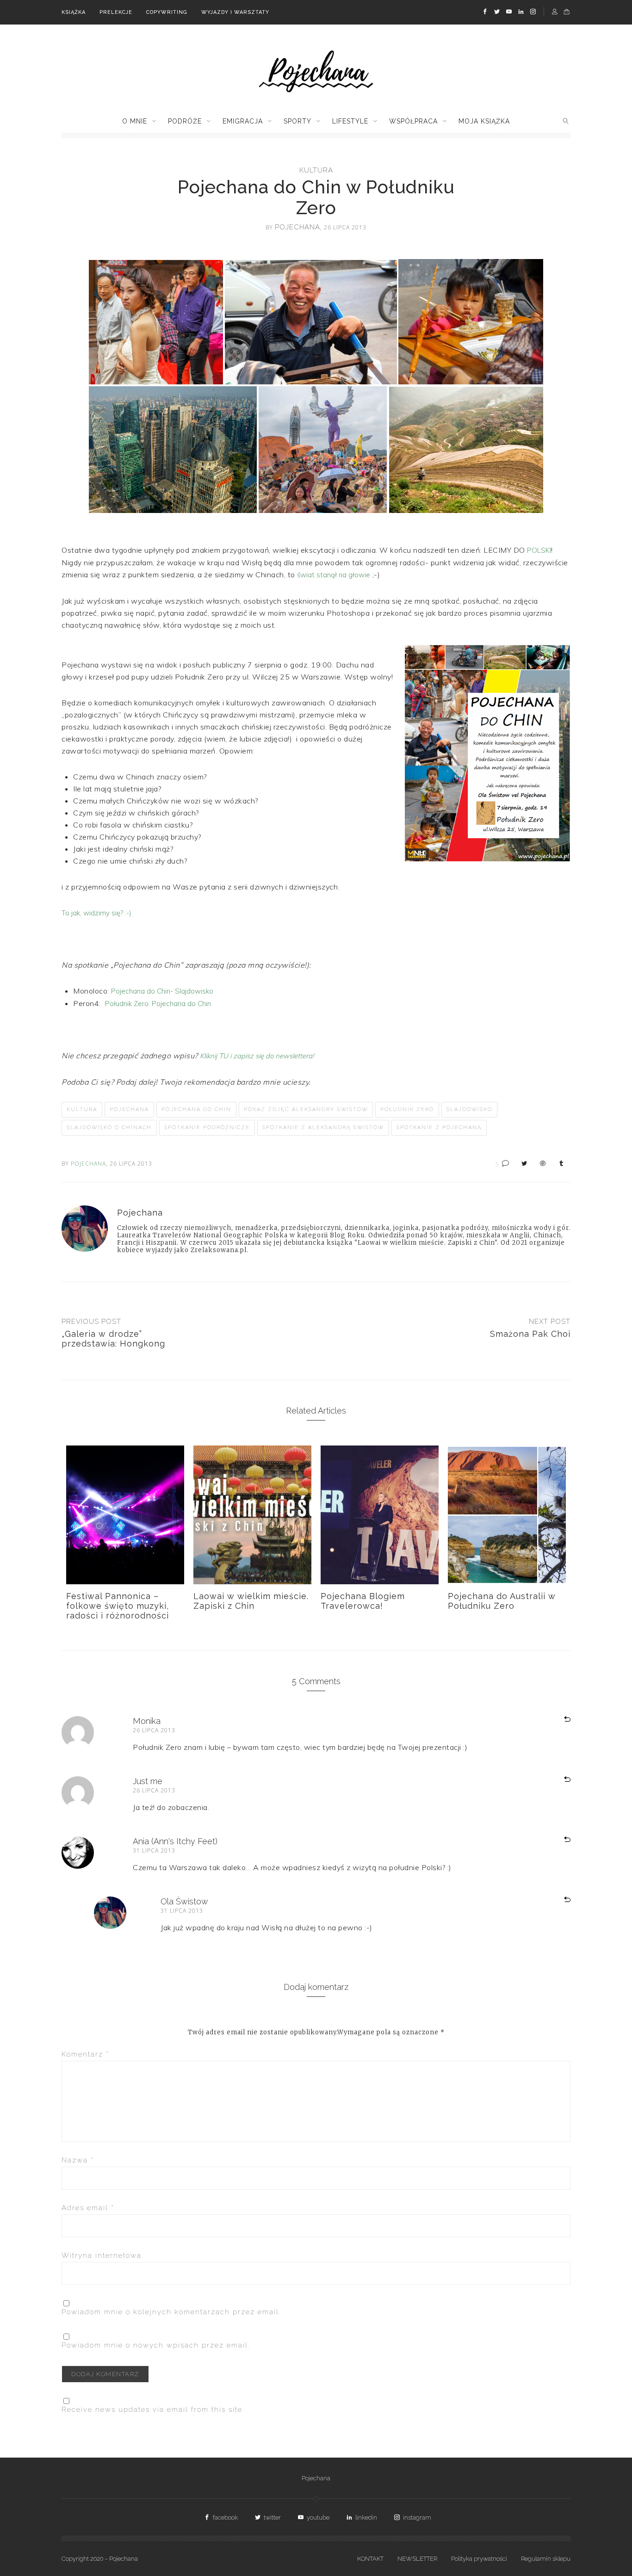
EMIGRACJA (243, 121)
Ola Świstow (184, 1901)
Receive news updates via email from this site (152, 2409)
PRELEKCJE (116, 12)
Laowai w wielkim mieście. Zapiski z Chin (251, 1601)
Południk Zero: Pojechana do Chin (158, 1004)
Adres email (88, 2208)
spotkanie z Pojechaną (439, 1127)
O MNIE (135, 121)
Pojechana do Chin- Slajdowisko (162, 991)
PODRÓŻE (185, 121)
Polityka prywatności (479, 2559)
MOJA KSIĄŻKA (484, 121)
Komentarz (85, 2054)
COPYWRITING (167, 12)
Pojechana (129, 1109)
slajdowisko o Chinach (109, 1127)
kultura (316, 170)
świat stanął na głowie (334, 575)
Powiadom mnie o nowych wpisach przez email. (156, 2345)
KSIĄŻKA (74, 12)
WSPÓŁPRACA (413, 121)
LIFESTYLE (350, 121)
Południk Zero (407, 1109)
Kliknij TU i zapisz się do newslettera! (257, 1056)
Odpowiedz (556, 1720)
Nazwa (78, 2160)
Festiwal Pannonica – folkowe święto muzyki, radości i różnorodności (118, 1606)
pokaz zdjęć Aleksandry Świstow (306, 1109)
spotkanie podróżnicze (207, 1127)
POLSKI (539, 550)
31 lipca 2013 (154, 1850)
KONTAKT (370, 2559)
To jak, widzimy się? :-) (96, 913)
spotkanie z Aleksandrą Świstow (323, 1127)
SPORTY (297, 121)
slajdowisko (469, 1109)
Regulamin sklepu (546, 2559)
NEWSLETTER (417, 2559)
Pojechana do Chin (196, 1109)
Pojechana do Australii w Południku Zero (502, 1601)
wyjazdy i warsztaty (235, 12)
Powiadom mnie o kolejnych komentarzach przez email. (171, 2312)
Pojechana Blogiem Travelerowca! (363, 1601)
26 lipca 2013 (154, 1730)
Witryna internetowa (102, 2255)
